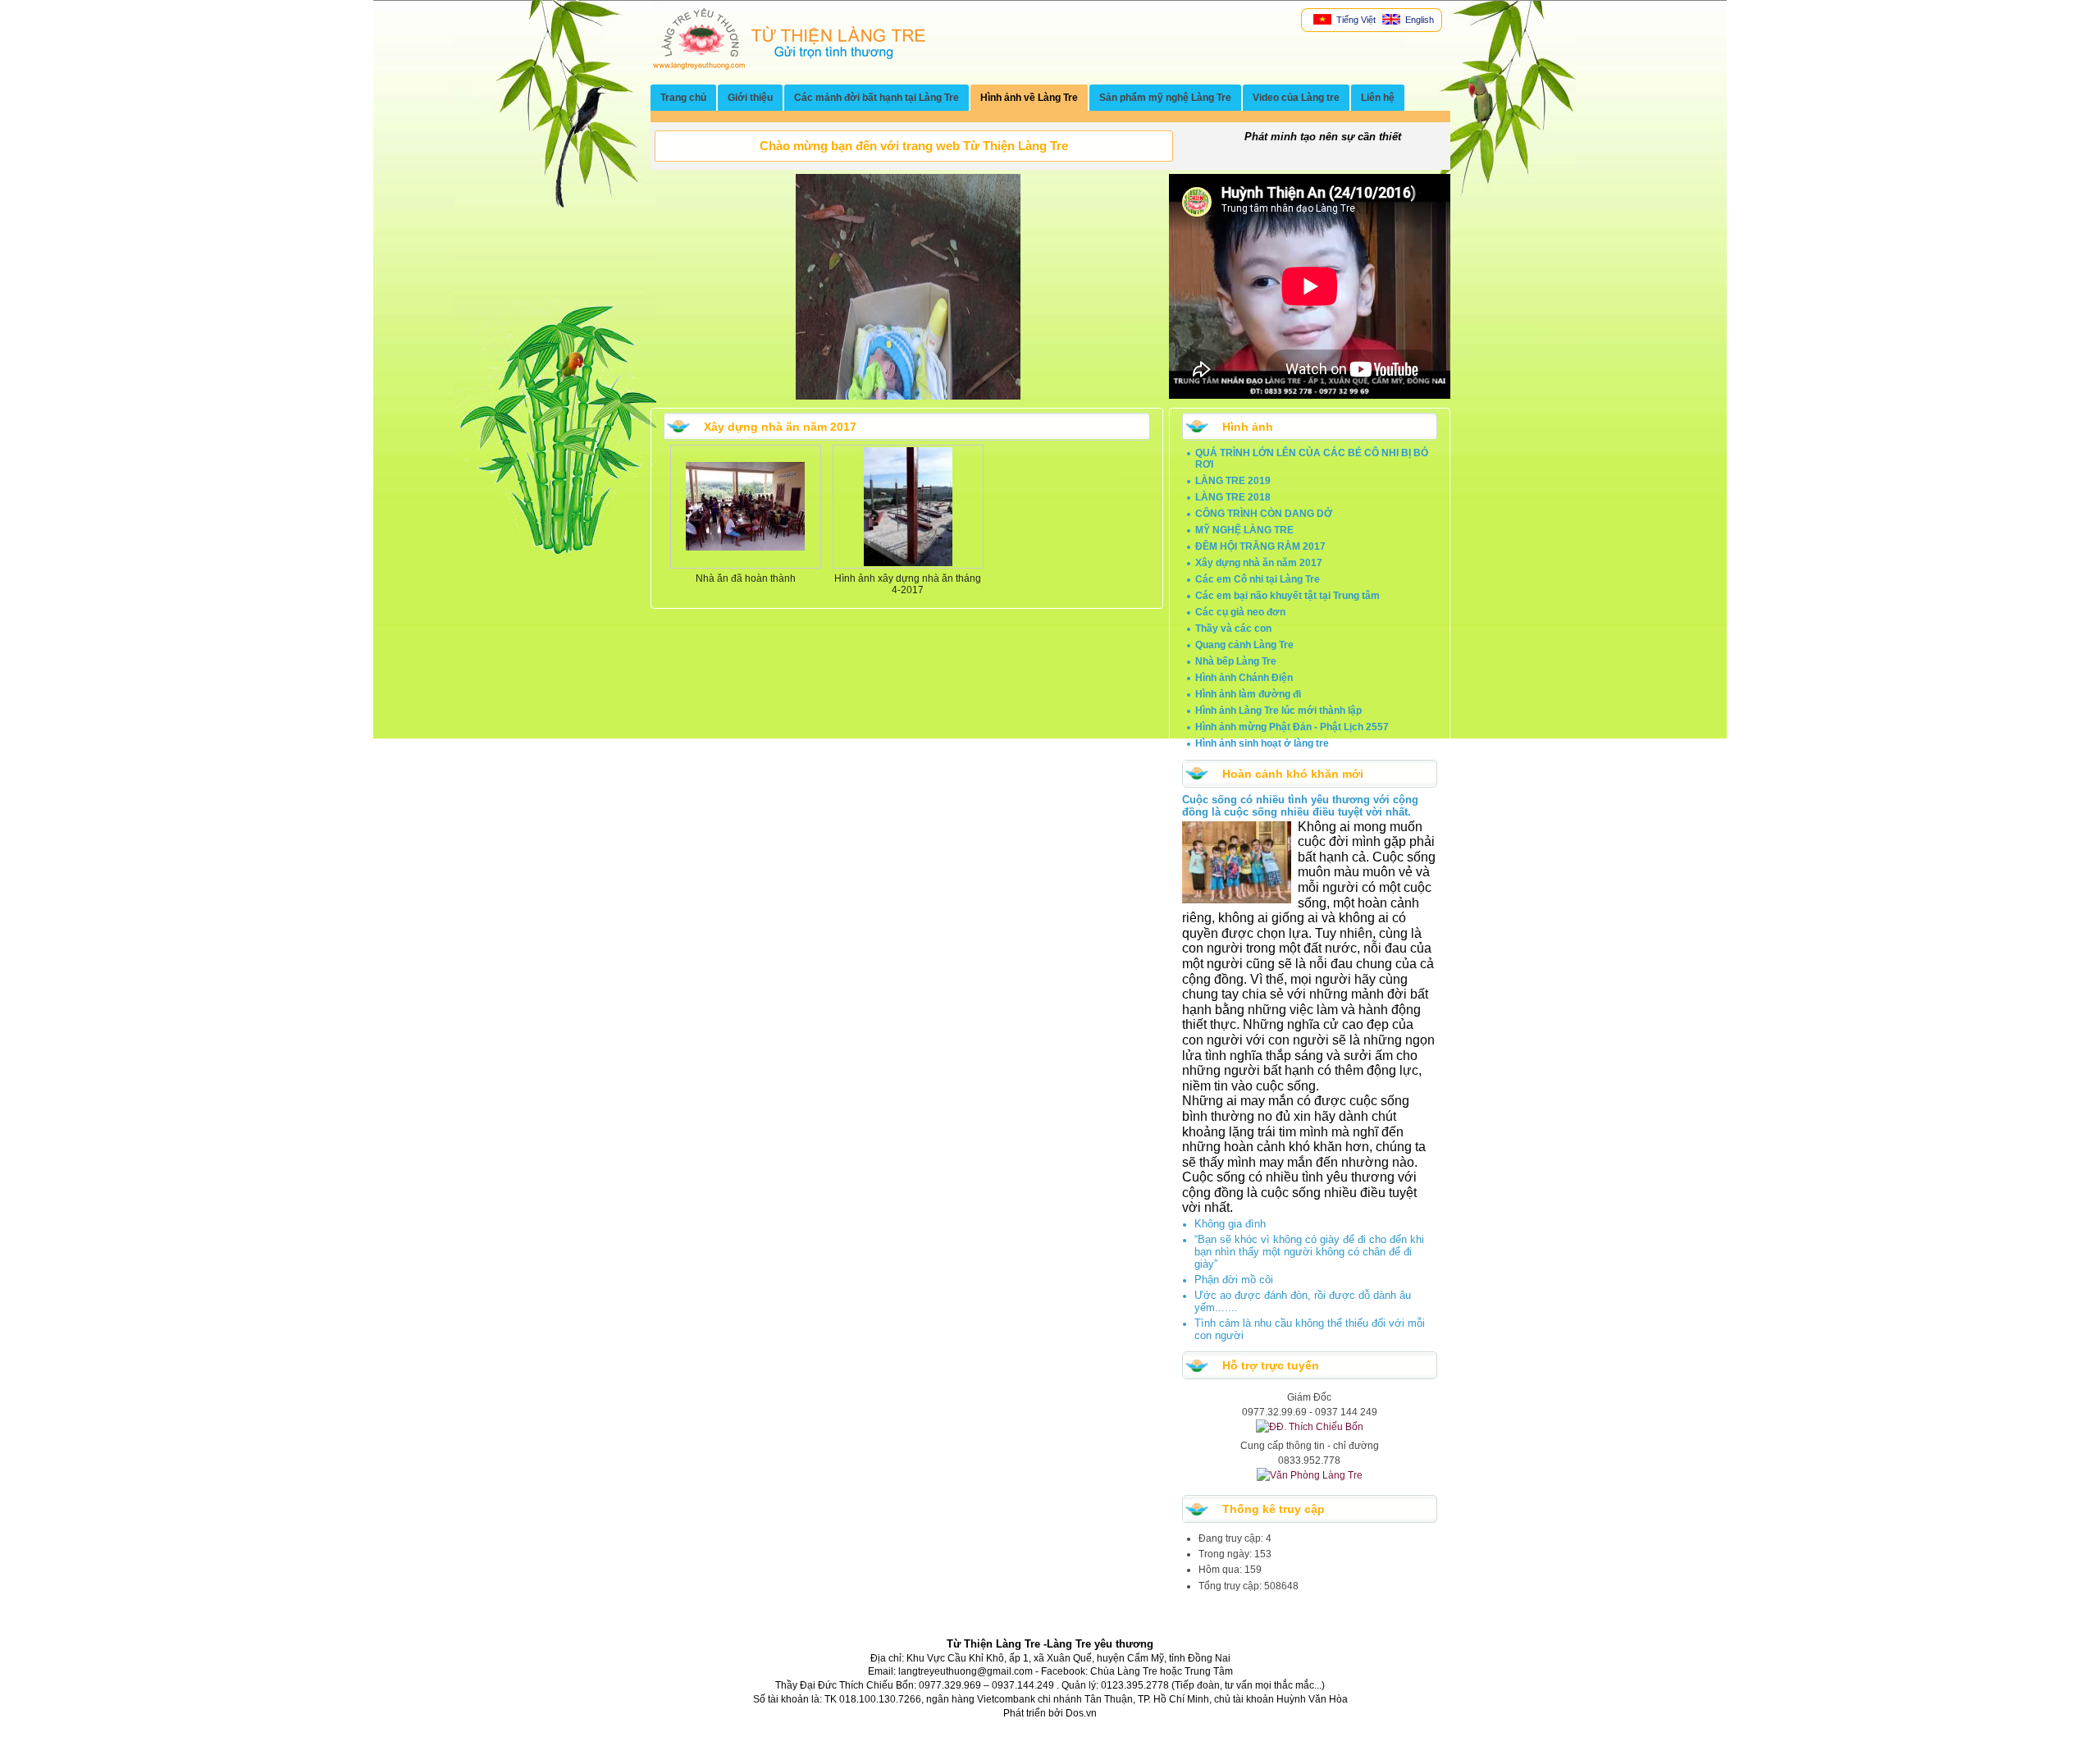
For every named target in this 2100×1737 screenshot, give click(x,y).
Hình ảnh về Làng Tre (1029, 98)
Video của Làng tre (1296, 98)
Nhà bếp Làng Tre (1236, 661)
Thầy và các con (1233, 629)
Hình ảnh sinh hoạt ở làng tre (1262, 743)
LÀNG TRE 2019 (1233, 481)
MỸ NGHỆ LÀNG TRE (1244, 530)
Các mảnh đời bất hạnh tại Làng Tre (877, 98)
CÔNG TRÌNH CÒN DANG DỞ (1264, 514)
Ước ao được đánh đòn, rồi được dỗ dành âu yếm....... (1303, 1301)
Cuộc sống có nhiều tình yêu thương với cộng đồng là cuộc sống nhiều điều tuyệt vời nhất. (1300, 806)
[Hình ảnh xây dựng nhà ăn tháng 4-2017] (908, 563)
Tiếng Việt (1355, 20)
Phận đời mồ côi (1234, 1280)
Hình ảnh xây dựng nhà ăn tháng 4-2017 (908, 584)
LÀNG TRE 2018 (1233, 497)
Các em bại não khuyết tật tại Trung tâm (1287, 596)
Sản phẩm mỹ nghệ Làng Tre (1165, 98)
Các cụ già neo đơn (1240, 612)
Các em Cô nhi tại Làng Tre (1258, 579)
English (1418, 20)
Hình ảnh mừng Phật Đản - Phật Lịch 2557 (1292, 727)
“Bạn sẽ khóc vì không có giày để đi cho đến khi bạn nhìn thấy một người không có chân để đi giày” (1309, 1252)
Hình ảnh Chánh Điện (1244, 678)
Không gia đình (1230, 1224)
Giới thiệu (750, 98)
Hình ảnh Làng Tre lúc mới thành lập (1278, 711)
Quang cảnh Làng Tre (1244, 645)
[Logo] (789, 66)
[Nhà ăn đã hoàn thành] (745, 547)
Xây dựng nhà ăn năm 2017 (1259, 563)
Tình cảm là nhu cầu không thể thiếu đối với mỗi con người (1310, 1329)
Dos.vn (1081, 1713)
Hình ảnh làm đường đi (1248, 694)
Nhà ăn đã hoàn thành (746, 578)
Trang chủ (683, 98)
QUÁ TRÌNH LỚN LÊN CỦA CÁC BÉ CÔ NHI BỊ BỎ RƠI (1312, 459)
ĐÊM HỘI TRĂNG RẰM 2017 (1260, 546)
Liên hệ (1378, 98)
